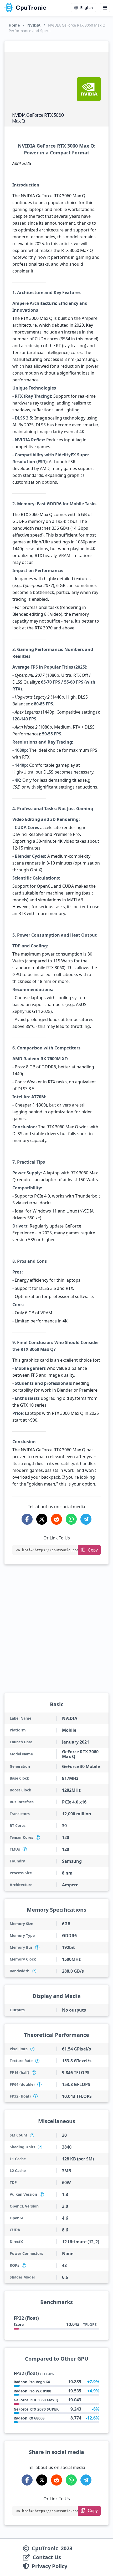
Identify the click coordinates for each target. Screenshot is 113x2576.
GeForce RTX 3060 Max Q (36, 2400)
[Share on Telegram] (86, 1519)
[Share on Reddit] (56, 1519)
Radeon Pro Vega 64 (32, 2382)
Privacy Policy (50, 2566)
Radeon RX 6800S (29, 2418)
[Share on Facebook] (27, 1519)
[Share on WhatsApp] (71, 1519)
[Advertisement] (42, 83)
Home (14, 25)
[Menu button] (105, 8)
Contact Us (47, 2557)
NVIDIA (34, 25)
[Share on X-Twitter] (42, 1519)
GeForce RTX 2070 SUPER (36, 2409)
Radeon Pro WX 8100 (32, 2391)
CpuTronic (30, 8)
